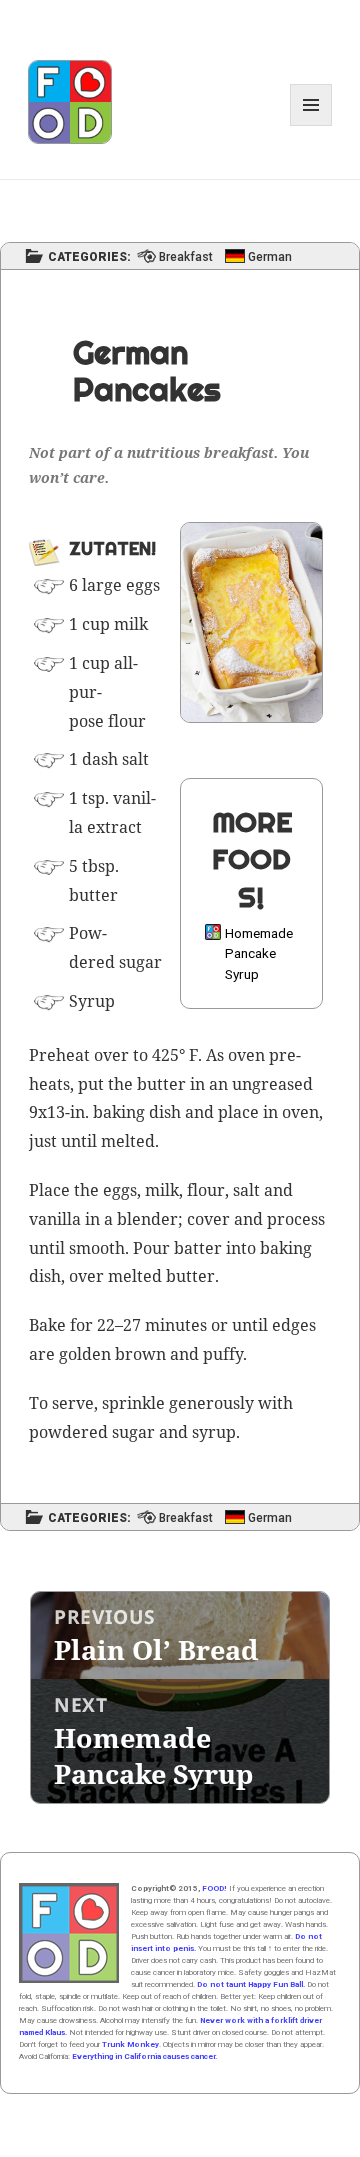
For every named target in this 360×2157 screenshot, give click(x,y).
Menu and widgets (311, 125)
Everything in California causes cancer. (144, 2056)
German (270, 257)
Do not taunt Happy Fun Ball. (251, 1984)
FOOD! (214, 1888)
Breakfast (186, 257)
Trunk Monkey (130, 2044)
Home (69, 1933)
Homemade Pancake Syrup (259, 953)
